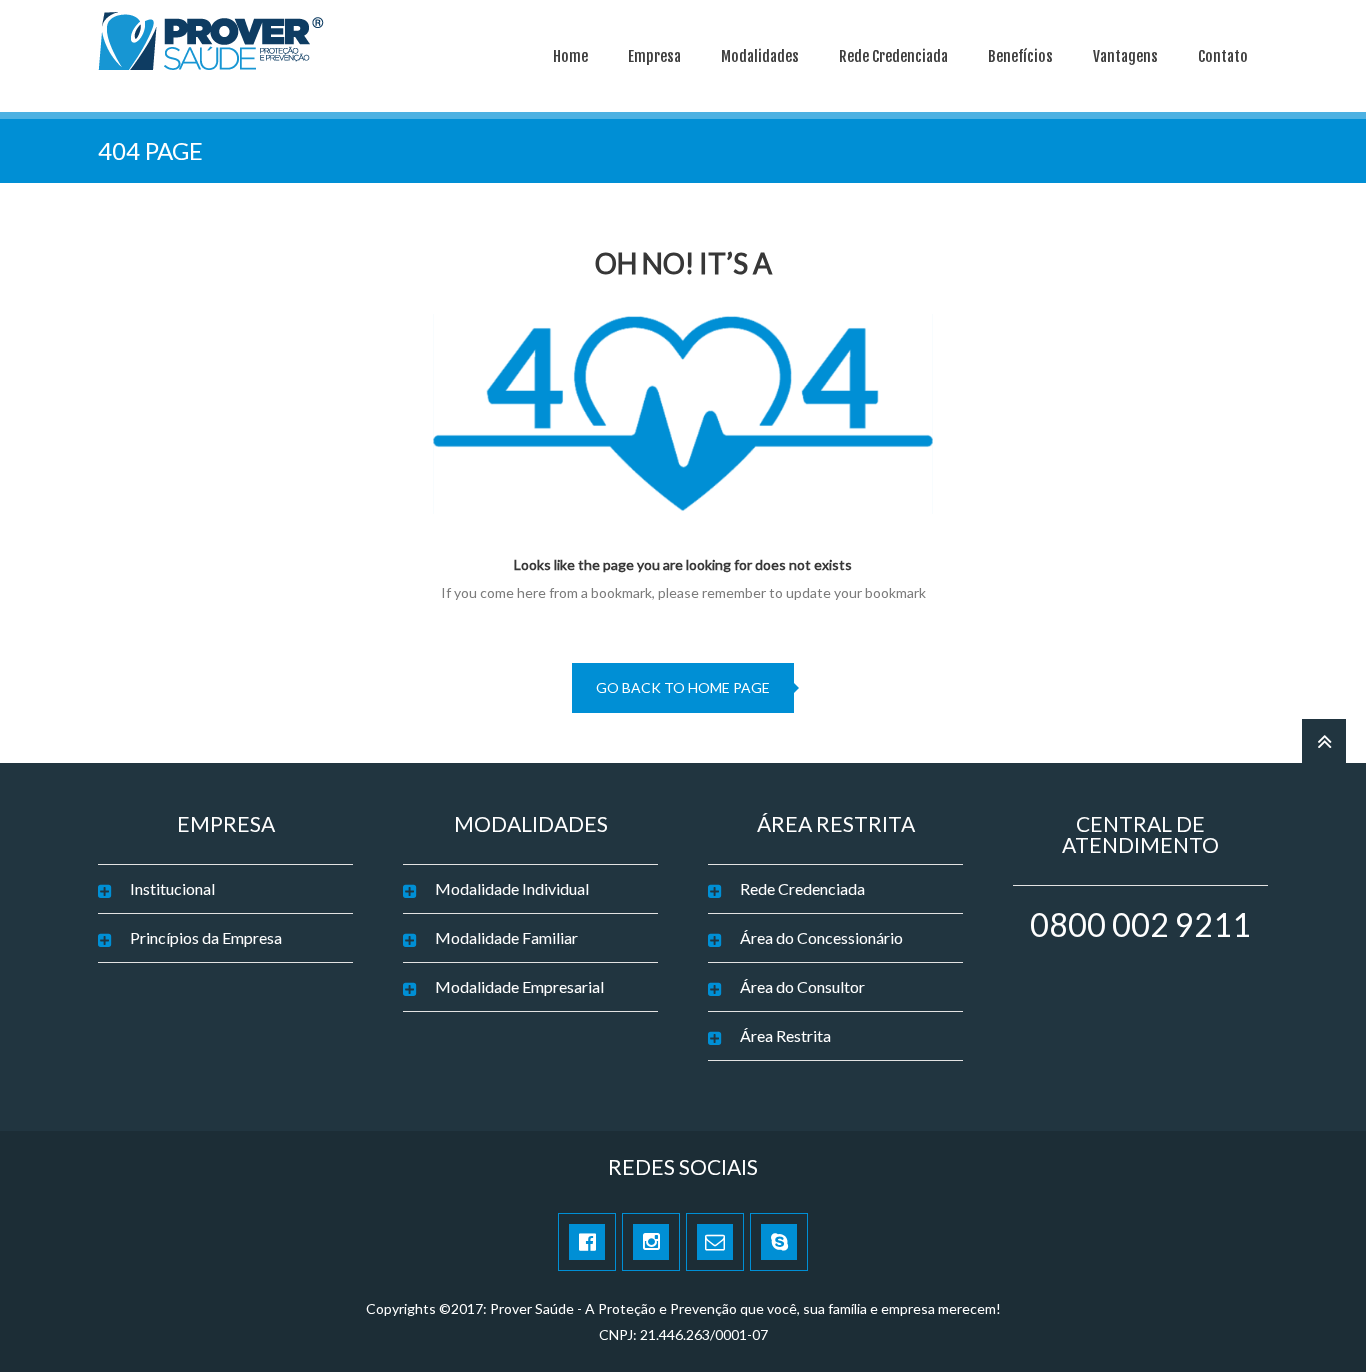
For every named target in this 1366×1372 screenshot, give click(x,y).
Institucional (172, 888)
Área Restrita (785, 1035)
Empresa (654, 56)
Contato (1223, 56)
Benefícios (1020, 56)
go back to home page (683, 687)
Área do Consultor (802, 986)
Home (570, 56)
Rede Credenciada (893, 56)
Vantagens (1125, 56)
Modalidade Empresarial (519, 986)
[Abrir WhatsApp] (1316, 1321)
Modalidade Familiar (506, 937)
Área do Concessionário (821, 937)
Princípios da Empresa (206, 937)
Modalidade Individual (512, 888)
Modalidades (760, 56)
